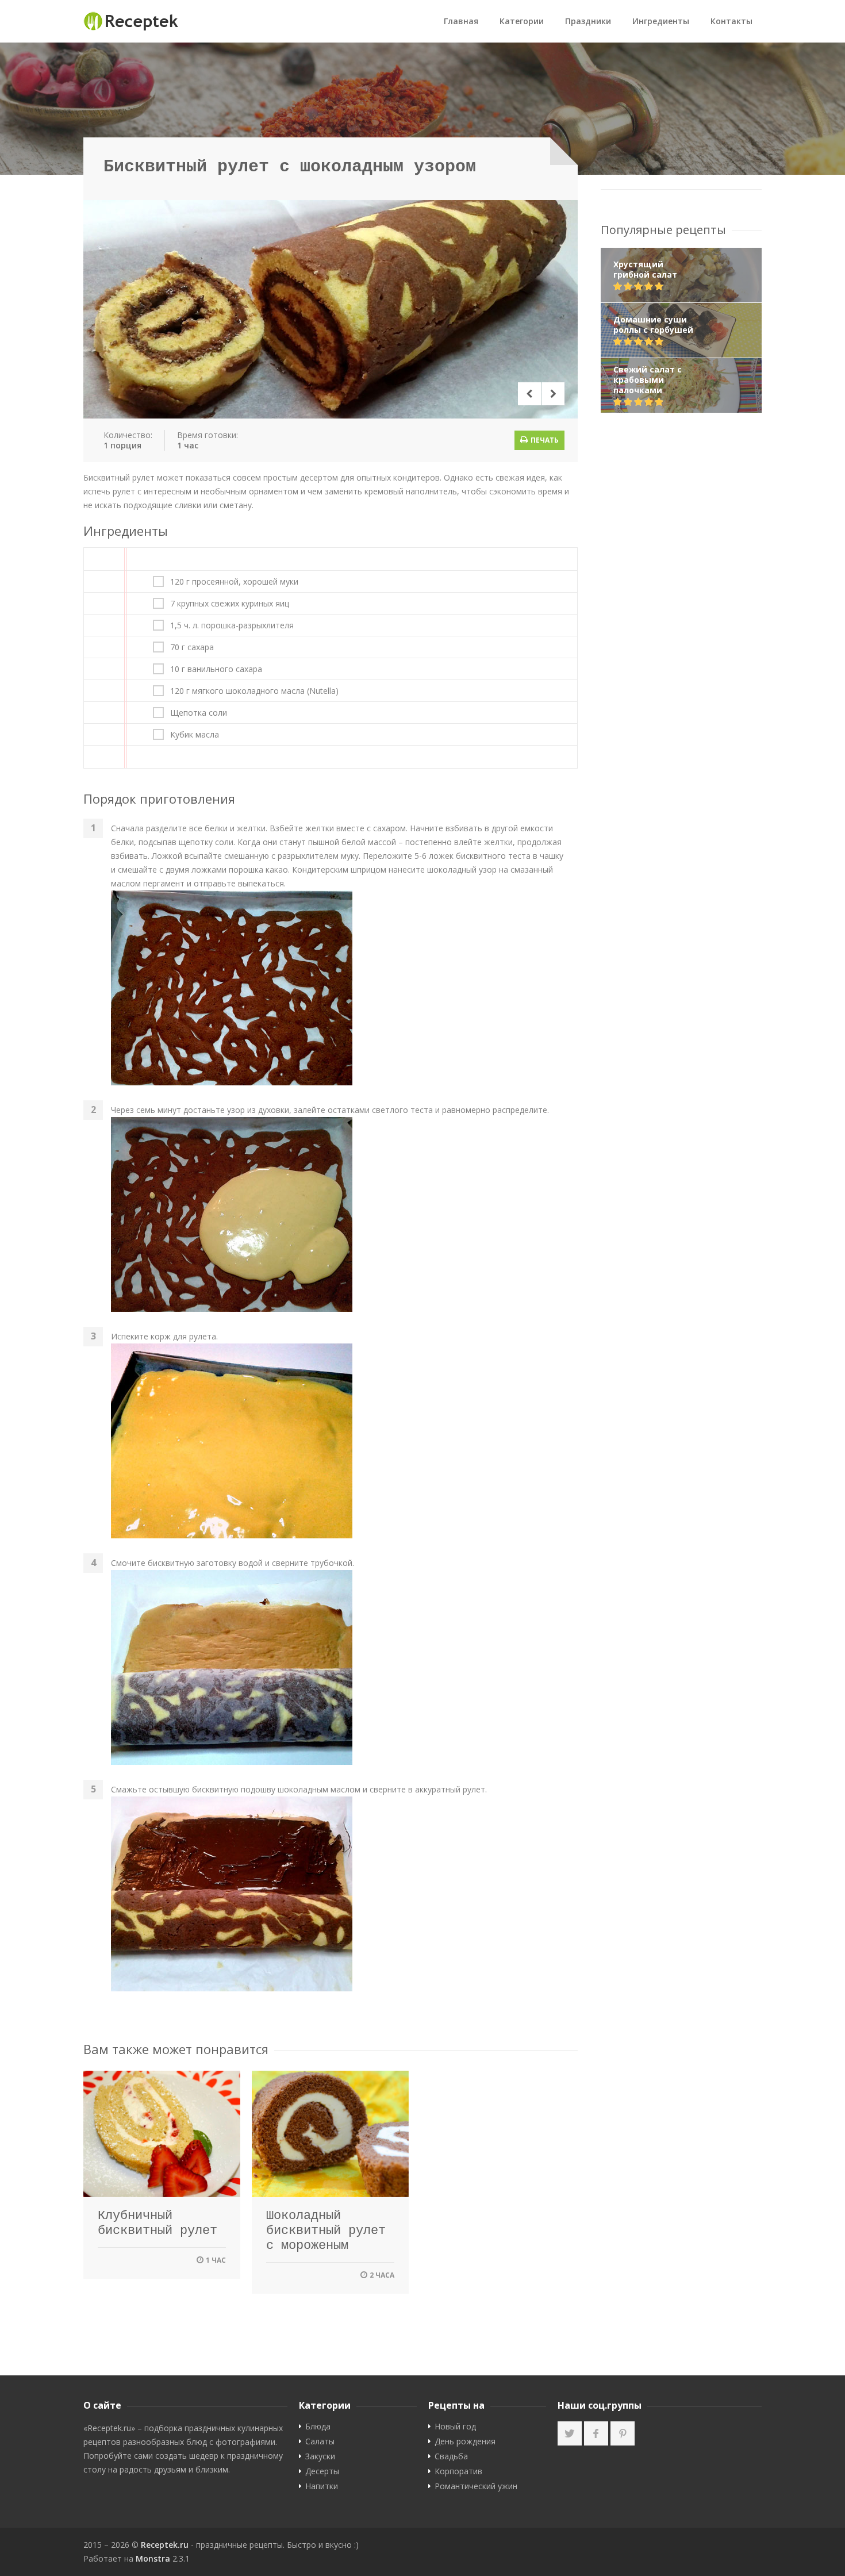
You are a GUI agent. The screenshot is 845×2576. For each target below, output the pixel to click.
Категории (522, 21)
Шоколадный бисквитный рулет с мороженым (326, 2231)
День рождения (465, 2441)
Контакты (731, 21)
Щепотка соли (199, 713)
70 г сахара (192, 647)
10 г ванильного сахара (216, 669)
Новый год (455, 2427)
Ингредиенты (661, 21)
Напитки (322, 2486)
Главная (461, 21)
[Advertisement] (681, 606)
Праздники (588, 21)
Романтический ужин (476, 2486)
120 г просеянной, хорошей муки (234, 582)
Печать (544, 440)
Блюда (318, 2427)
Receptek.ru (165, 2545)
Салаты (320, 2441)
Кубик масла (195, 735)
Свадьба (451, 2456)
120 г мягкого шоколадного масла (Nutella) (254, 691)
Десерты (322, 2471)
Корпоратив (458, 2471)
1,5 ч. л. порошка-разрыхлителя (232, 625)
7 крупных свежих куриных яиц (230, 604)
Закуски (320, 2456)
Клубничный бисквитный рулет (158, 2223)
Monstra (153, 2558)
